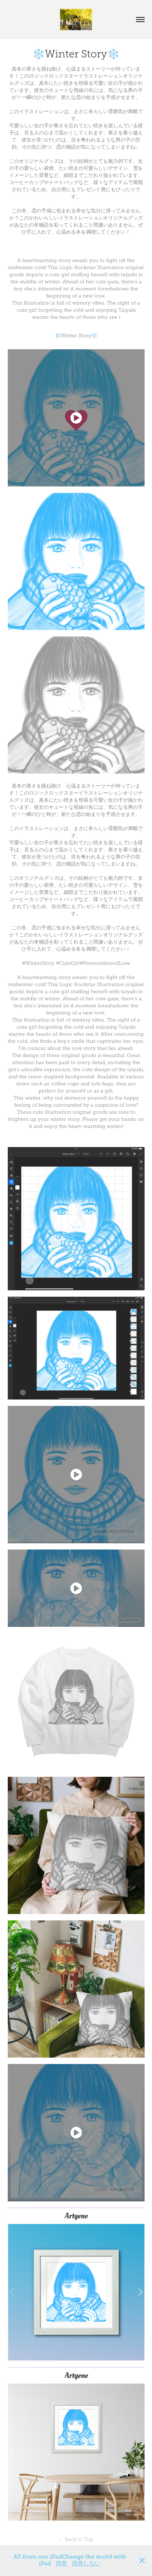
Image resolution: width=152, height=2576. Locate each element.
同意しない (86, 2564)
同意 (62, 2564)
